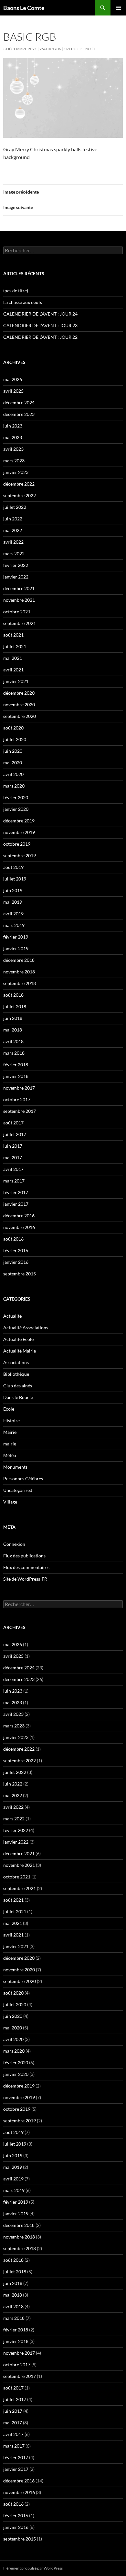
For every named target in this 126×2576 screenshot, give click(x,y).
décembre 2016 (19, 1216)
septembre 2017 (20, 1111)
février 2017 (16, 1192)
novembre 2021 (19, 600)
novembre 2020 (19, 704)
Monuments (15, 1467)
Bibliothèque (16, 1374)
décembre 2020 (19, 693)
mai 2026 (13, 379)
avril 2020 (13, 774)
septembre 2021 (20, 623)
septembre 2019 (20, 855)
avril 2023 (13, 449)
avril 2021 (13, 670)
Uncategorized (18, 1490)
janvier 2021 (16, 681)
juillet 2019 (15, 879)
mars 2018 (14, 1053)
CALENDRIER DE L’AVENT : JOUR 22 (40, 337)
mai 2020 (13, 763)
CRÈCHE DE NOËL (80, 49)
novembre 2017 (19, 1088)
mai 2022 (13, 530)
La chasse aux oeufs (23, 302)
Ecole (9, 1409)
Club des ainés (18, 1386)
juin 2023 (13, 426)
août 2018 (13, 995)
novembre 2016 (19, 1227)
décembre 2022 (19, 484)
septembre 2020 (20, 716)
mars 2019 (14, 925)
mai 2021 (13, 658)
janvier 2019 (16, 948)
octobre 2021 (17, 612)
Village (10, 1502)
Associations (16, 1362)
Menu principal (118, 8)
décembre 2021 (19, 588)
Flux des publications (24, 1556)
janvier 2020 (16, 809)
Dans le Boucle (18, 1397)
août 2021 (13, 635)
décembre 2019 (19, 821)
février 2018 (16, 1065)
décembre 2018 (19, 960)
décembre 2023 (19, 414)
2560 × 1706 (50, 49)
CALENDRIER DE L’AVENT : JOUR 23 (40, 325)
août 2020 (13, 728)
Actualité (12, 1316)
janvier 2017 (16, 1204)
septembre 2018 (20, 983)
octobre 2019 (17, 844)
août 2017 (13, 1123)
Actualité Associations (26, 1328)
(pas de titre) (16, 291)
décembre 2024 (19, 402)
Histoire (11, 1420)
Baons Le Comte (24, 8)
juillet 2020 (15, 739)
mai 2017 (13, 1157)
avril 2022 (13, 542)
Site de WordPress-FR (25, 1579)
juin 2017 (13, 1146)
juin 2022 (13, 519)
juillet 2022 (15, 507)
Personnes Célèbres (23, 1479)
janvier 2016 (16, 1262)
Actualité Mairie (20, 1351)
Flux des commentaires (26, 1567)
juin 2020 (13, 751)
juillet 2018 (15, 1006)
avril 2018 (13, 1041)
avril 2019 (13, 914)
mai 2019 (13, 902)
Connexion (14, 1544)
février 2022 (16, 565)
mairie (10, 1444)
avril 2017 (13, 1169)
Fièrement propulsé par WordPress (33, 2568)
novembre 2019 (19, 832)
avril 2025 (13, 391)
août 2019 (13, 867)
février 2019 (16, 937)
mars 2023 (14, 461)
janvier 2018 (16, 1076)
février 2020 (16, 797)
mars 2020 (14, 786)
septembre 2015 (20, 1274)
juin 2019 (13, 890)
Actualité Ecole (18, 1339)
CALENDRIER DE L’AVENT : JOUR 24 (40, 314)
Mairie (10, 1432)
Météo (10, 1455)
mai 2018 (13, 1030)
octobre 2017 (17, 1099)
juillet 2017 (15, 1134)
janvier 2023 (16, 472)
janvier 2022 (16, 577)
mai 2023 (13, 437)
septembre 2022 (20, 495)
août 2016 (13, 1239)
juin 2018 (13, 1018)
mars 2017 (14, 1181)
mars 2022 (14, 553)
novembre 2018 (19, 972)
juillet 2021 (15, 646)
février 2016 (16, 1250)
